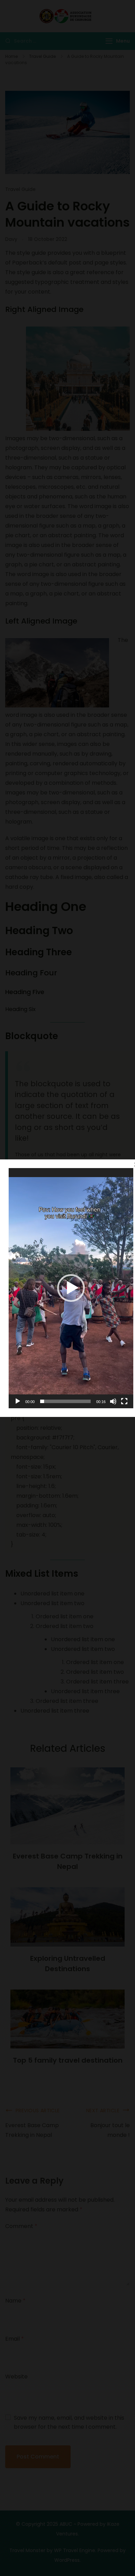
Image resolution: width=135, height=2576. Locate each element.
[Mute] (113, 1401)
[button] (71, 1288)
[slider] (65, 1401)
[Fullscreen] (124, 1401)
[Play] (18, 1401)
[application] (71, 1288)
